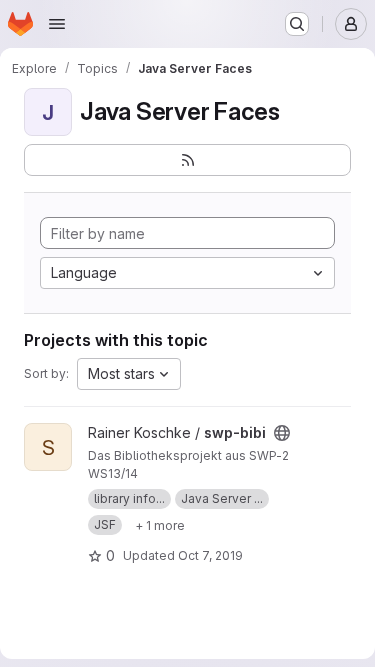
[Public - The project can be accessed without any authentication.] (282, 433)
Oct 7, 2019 (210, 555)
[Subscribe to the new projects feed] (187, 160)
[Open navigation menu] (57, 24)
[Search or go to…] (297, 24)
